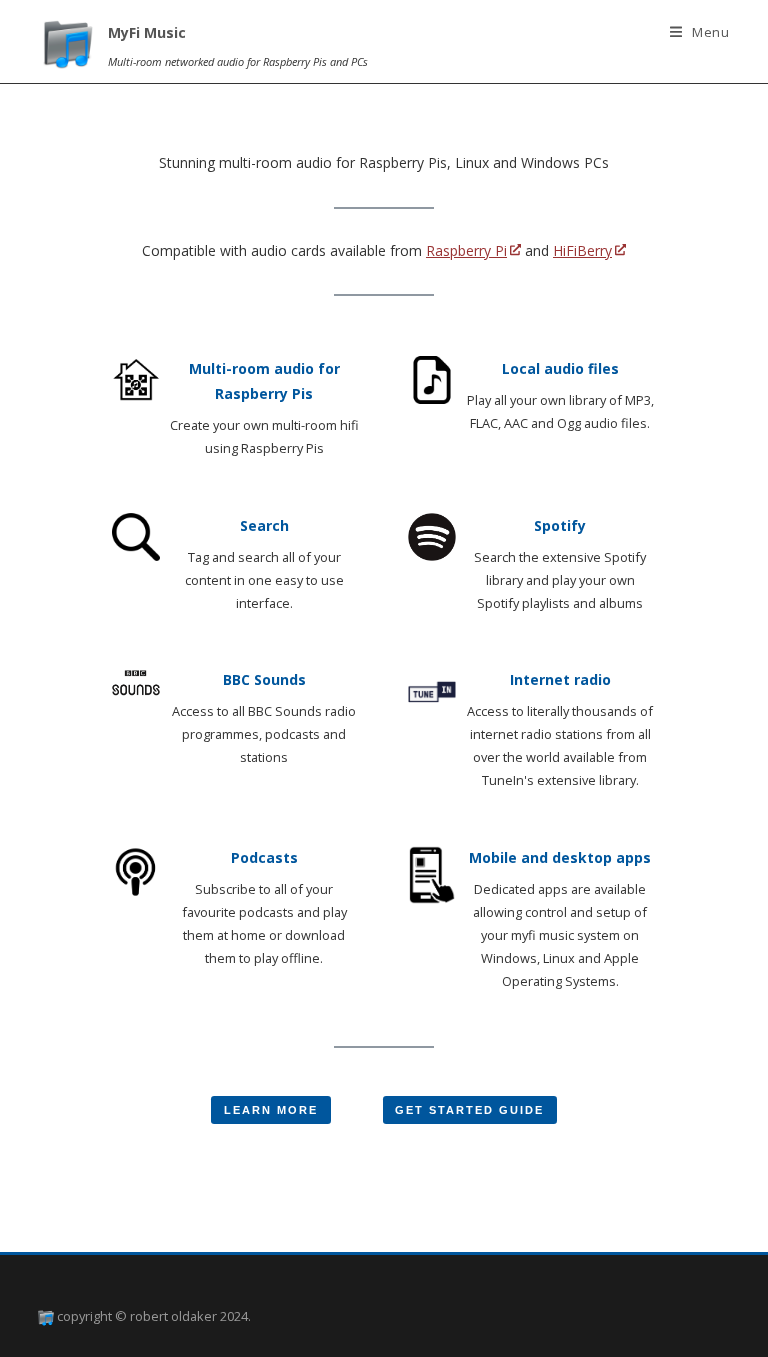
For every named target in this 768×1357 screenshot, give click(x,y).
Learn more (271, 1110)
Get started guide (469, 1110)
